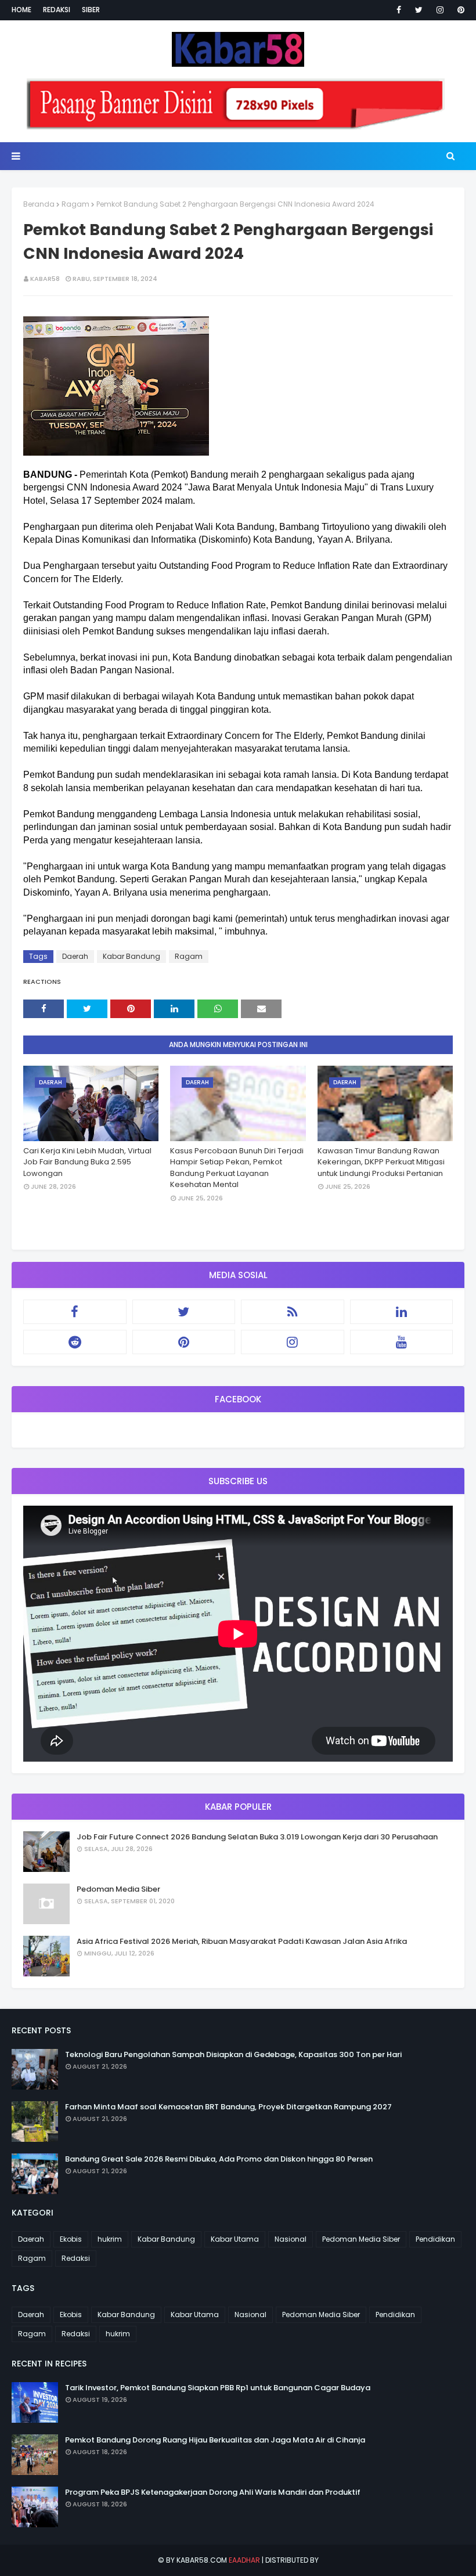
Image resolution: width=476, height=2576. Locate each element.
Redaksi (57, 10)
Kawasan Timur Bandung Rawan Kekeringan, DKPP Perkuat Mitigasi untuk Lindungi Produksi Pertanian (381, 1162)
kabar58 (45, 279)
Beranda (39, 204)
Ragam (75, 204)
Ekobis (71, 2239)
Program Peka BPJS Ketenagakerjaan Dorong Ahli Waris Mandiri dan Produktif (213, 2492)
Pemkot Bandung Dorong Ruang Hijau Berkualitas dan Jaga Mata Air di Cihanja (215, 2440)
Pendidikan (435, 2239)
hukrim (110, 2239)
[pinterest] (459, 10)
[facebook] (399, 10)
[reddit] (75, 1342)
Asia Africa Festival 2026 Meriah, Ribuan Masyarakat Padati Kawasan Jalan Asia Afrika (242, 1941)
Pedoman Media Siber (118, 1889)
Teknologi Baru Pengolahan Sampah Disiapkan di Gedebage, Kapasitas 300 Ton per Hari (233, 2054)
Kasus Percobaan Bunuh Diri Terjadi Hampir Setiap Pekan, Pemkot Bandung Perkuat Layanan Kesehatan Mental (237, 1168)
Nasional (291, 2239)
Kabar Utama (235, 2239)
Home (21, 10)
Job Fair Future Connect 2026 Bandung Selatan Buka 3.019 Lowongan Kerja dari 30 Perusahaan (257, 1837)
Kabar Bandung (131, 956)
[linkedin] (402, 1312)
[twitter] (419, 10)
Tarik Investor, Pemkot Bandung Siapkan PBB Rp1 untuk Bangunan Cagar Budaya (218, 2388)
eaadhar (244, 2560)
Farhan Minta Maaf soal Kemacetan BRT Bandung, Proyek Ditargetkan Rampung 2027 (228, 2107)
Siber (91, 10)
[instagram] (440, 10)
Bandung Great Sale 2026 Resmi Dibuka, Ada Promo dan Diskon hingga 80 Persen (219, 2159)
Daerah (75, 956)
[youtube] (402, 1342)
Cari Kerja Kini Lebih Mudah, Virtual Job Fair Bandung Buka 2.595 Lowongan (87, 1162)
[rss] (293, 1312)
